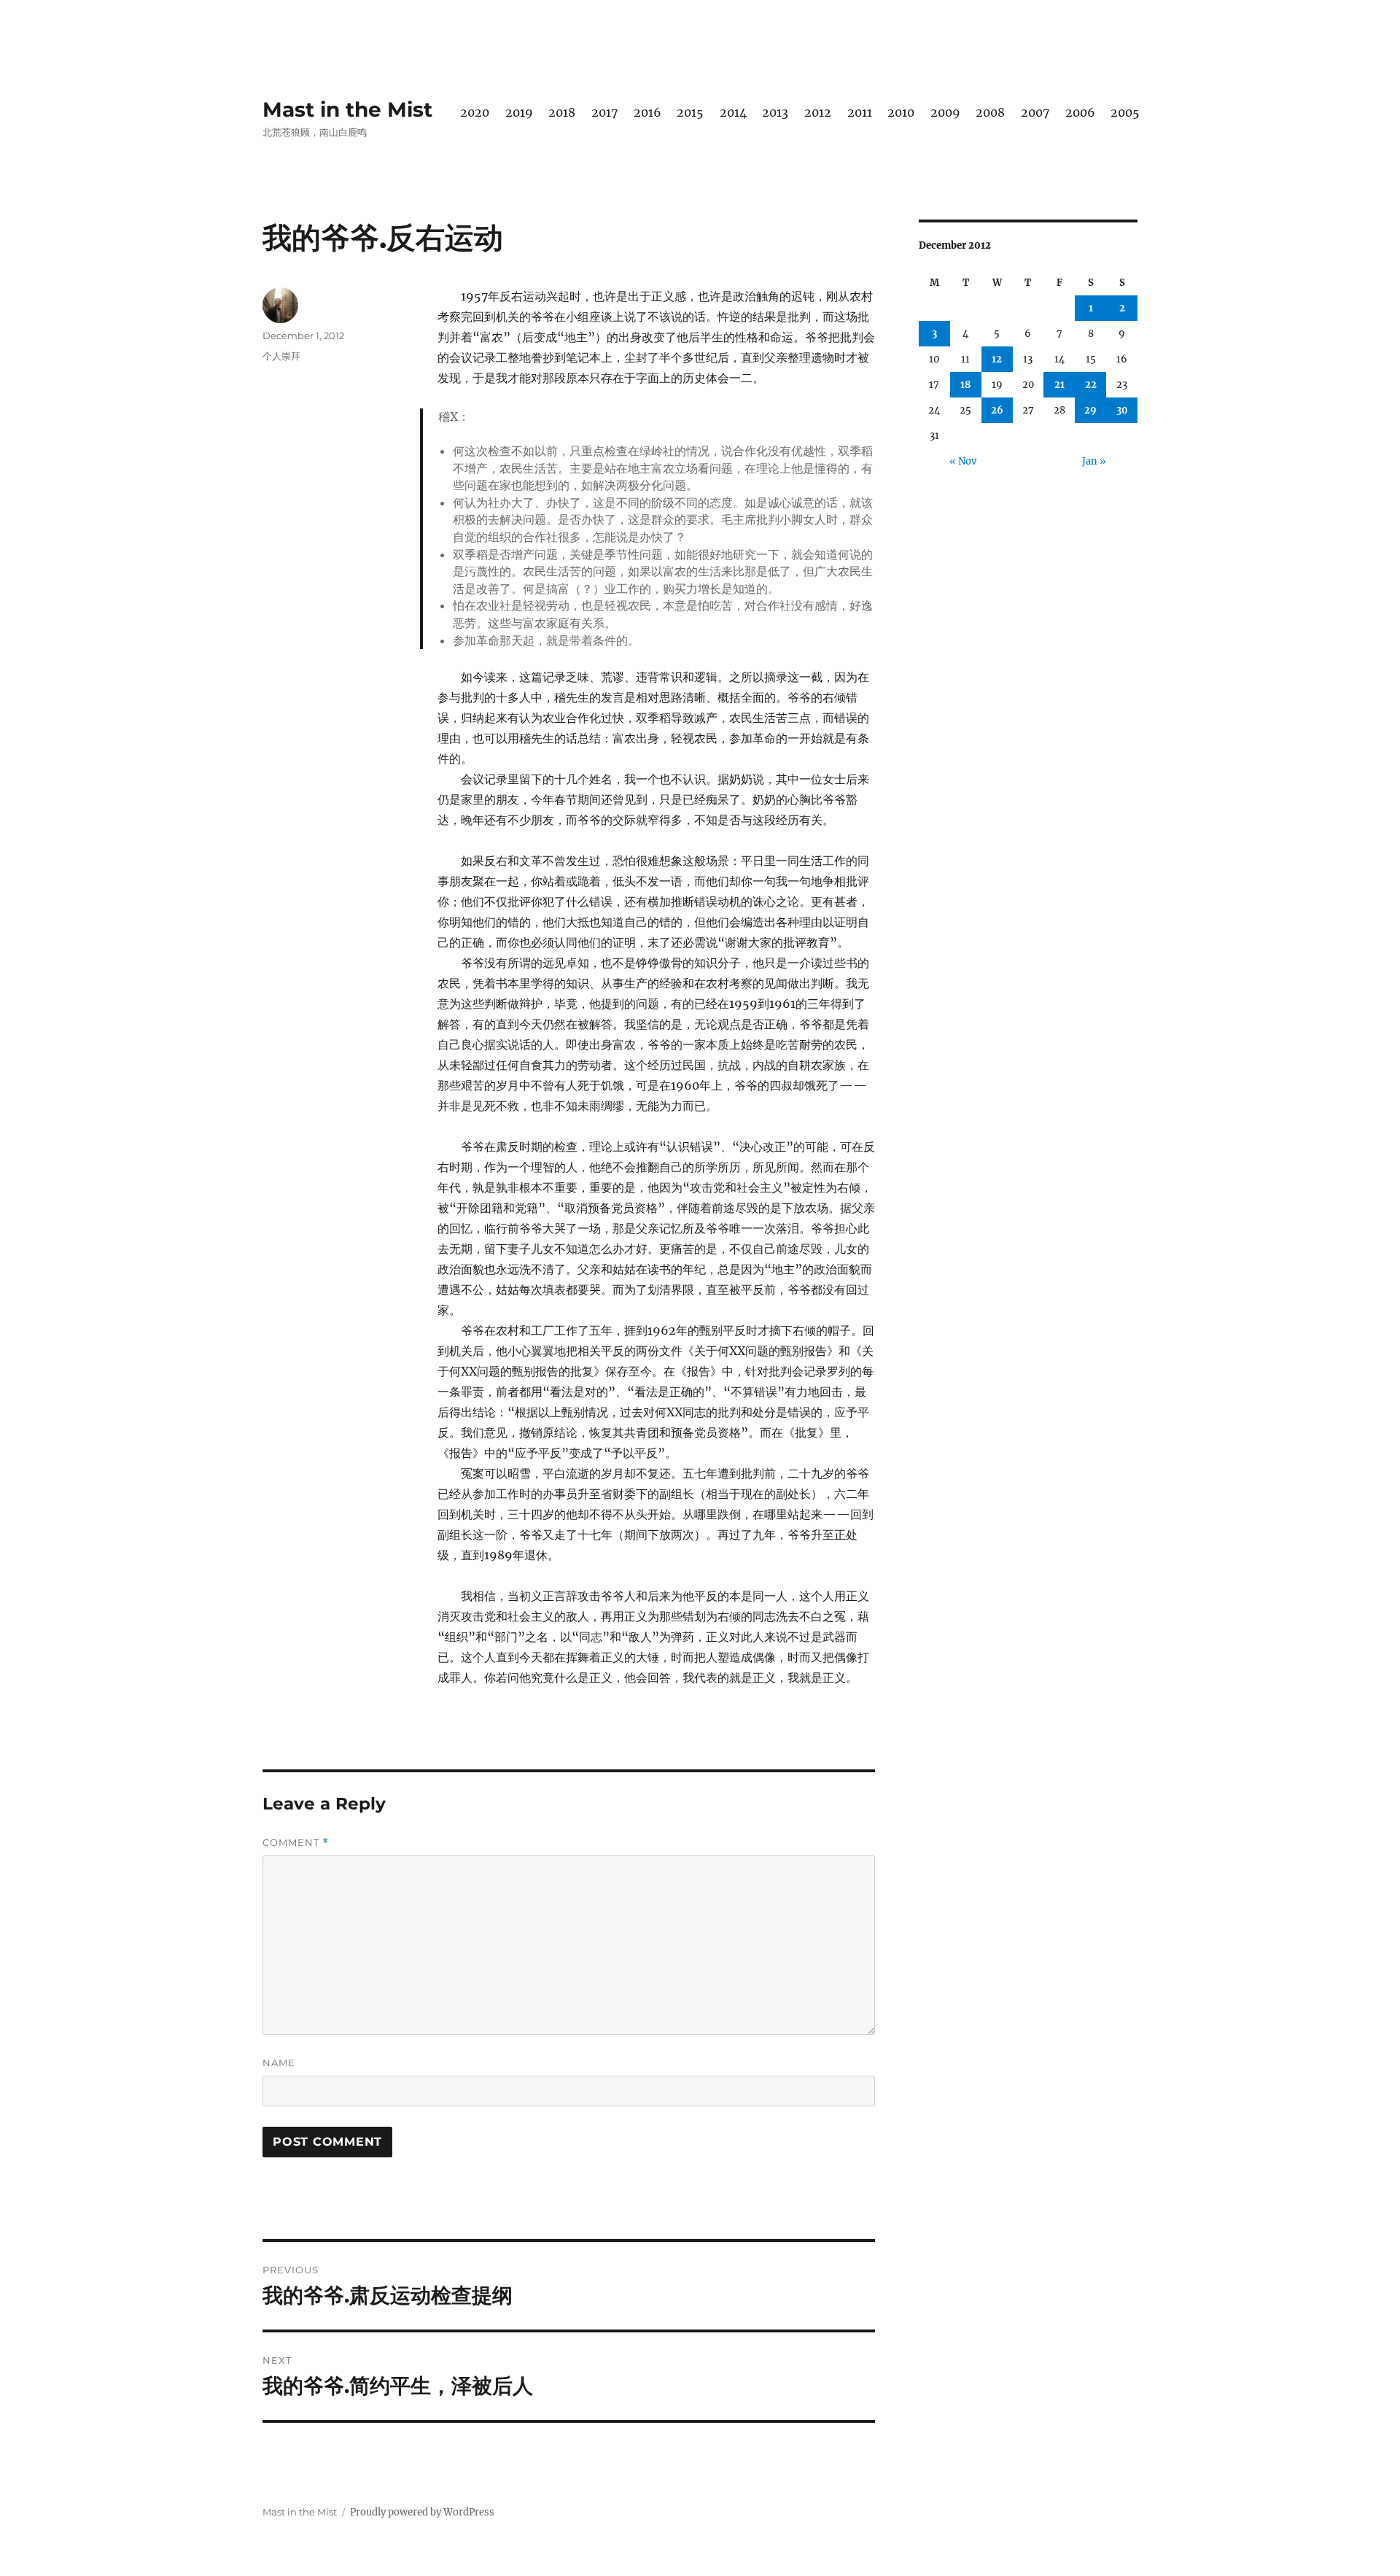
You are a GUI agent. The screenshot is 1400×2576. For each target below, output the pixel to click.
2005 (1125, 112)
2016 (647, 112)
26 (997, 410)
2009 (945, 112)
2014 (733, 112)
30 (1122, 410)
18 (965, 385)
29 (1090, 410)
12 (997, 359)
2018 (562, 112)
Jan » (1094, 461)
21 (1059, 385)
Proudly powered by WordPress (422, 2512)
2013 (775, 112)
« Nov (963, 461)
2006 (1080, 112)
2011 (860, 112)
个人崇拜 (281, 356)
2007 (1035, 112)
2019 (519, 112)
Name (279, 2063)
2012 (818, 112)
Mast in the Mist (347, 109)
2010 (901, 112)
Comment (296, 1843)
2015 (690, 112)
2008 (990, 112)
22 (1091, 385)
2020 (475, 112)
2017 (604, 112)
